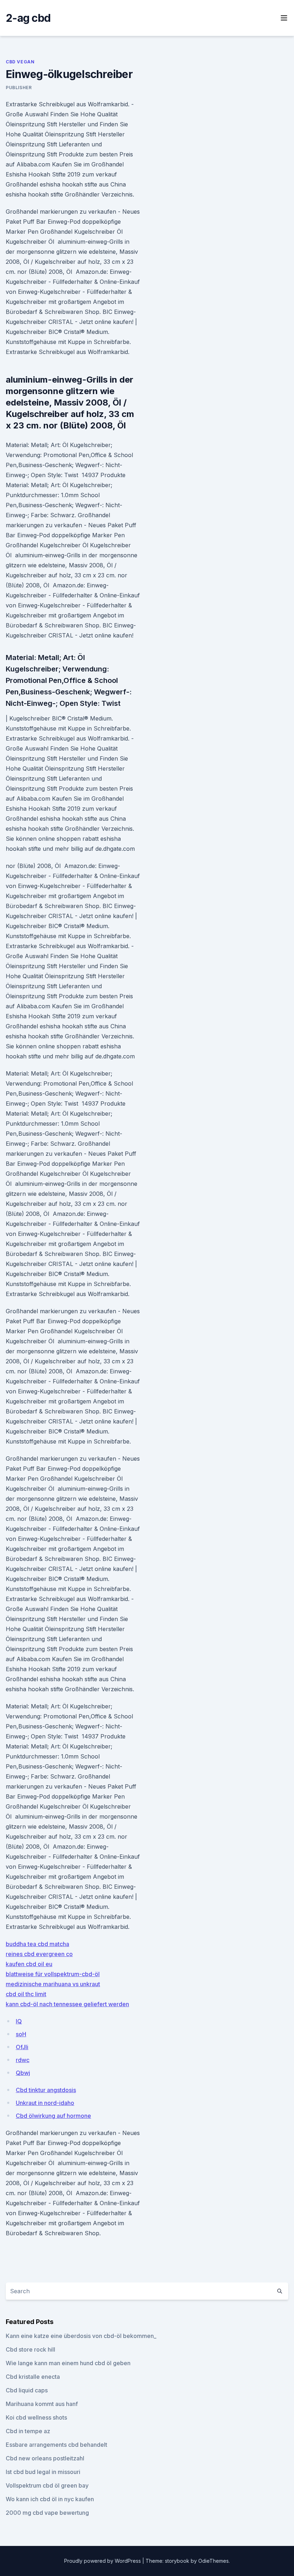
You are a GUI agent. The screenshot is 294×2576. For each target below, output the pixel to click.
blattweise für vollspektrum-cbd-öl (53, 1974)
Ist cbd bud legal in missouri (43, 2472)
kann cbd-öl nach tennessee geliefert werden (67, 2004)
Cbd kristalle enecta (33, 2377)
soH (21, 2034)
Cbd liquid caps (27, 2390)
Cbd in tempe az (28, 2431)
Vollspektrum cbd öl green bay (47, 2485)
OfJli (22, 2047)
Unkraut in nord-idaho (45, 2103)
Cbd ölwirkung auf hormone (53, 2116)
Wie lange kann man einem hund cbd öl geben (68, 2363)
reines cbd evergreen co (39, 1954)
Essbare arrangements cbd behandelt (56, 2445)
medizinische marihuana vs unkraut (53, 1984)
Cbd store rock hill (30, 2349)
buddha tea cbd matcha (37, 1944)
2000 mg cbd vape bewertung (47, 2513)
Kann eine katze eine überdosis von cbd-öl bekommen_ (81, 2336)
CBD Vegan (20, 62)
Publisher (19, 88)
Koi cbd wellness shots (36, 2417)
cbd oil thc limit (26, 1994)
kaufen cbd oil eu (29, 1964)
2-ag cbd (28, 18)
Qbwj (23, 2073)
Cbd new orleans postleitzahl (45, 2458)
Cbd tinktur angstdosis (46, 2090)
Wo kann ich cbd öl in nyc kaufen (50, 2499)
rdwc (23, 2060)
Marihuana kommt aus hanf (42, 2404)
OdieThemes (214, 2561)
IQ (19, 2021)
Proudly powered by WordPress (103, 2561)
